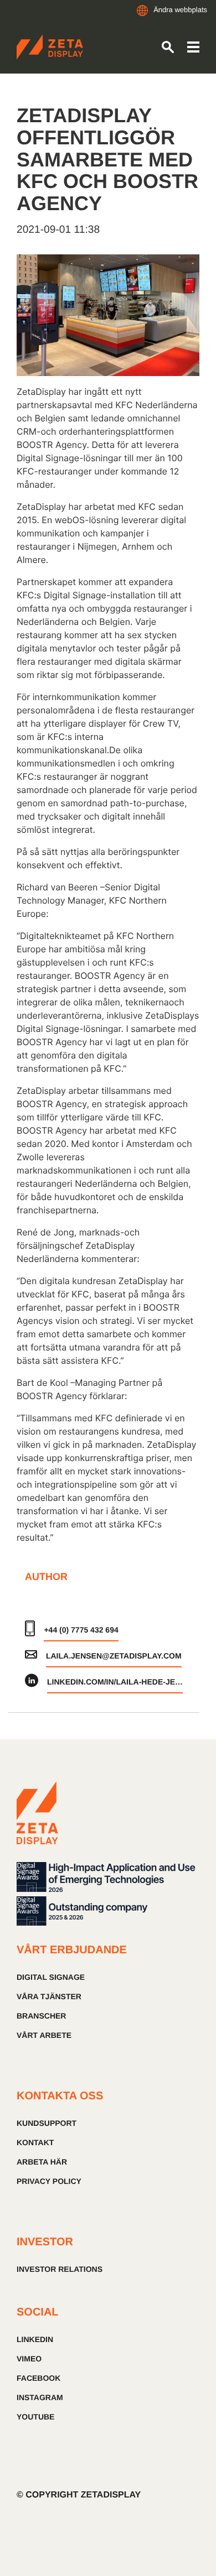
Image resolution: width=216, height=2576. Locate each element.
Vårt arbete (44, 2035)
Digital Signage (51, 1977)
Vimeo (29, 2359)
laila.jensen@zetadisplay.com (114, 1656)
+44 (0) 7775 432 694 (81, 1630)
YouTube (35, 2417)
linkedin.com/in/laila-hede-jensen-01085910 (115, 1682)
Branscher (41, 2016)
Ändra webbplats (180, 10)
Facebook (38, 2378)
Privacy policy (49, 2181)
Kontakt (35, 2142)
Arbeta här (42, 2162)
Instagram (40, 2397)
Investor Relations (60, 2269)
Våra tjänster (49, 1996)
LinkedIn (35, 2339)
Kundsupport (47, 2123)
